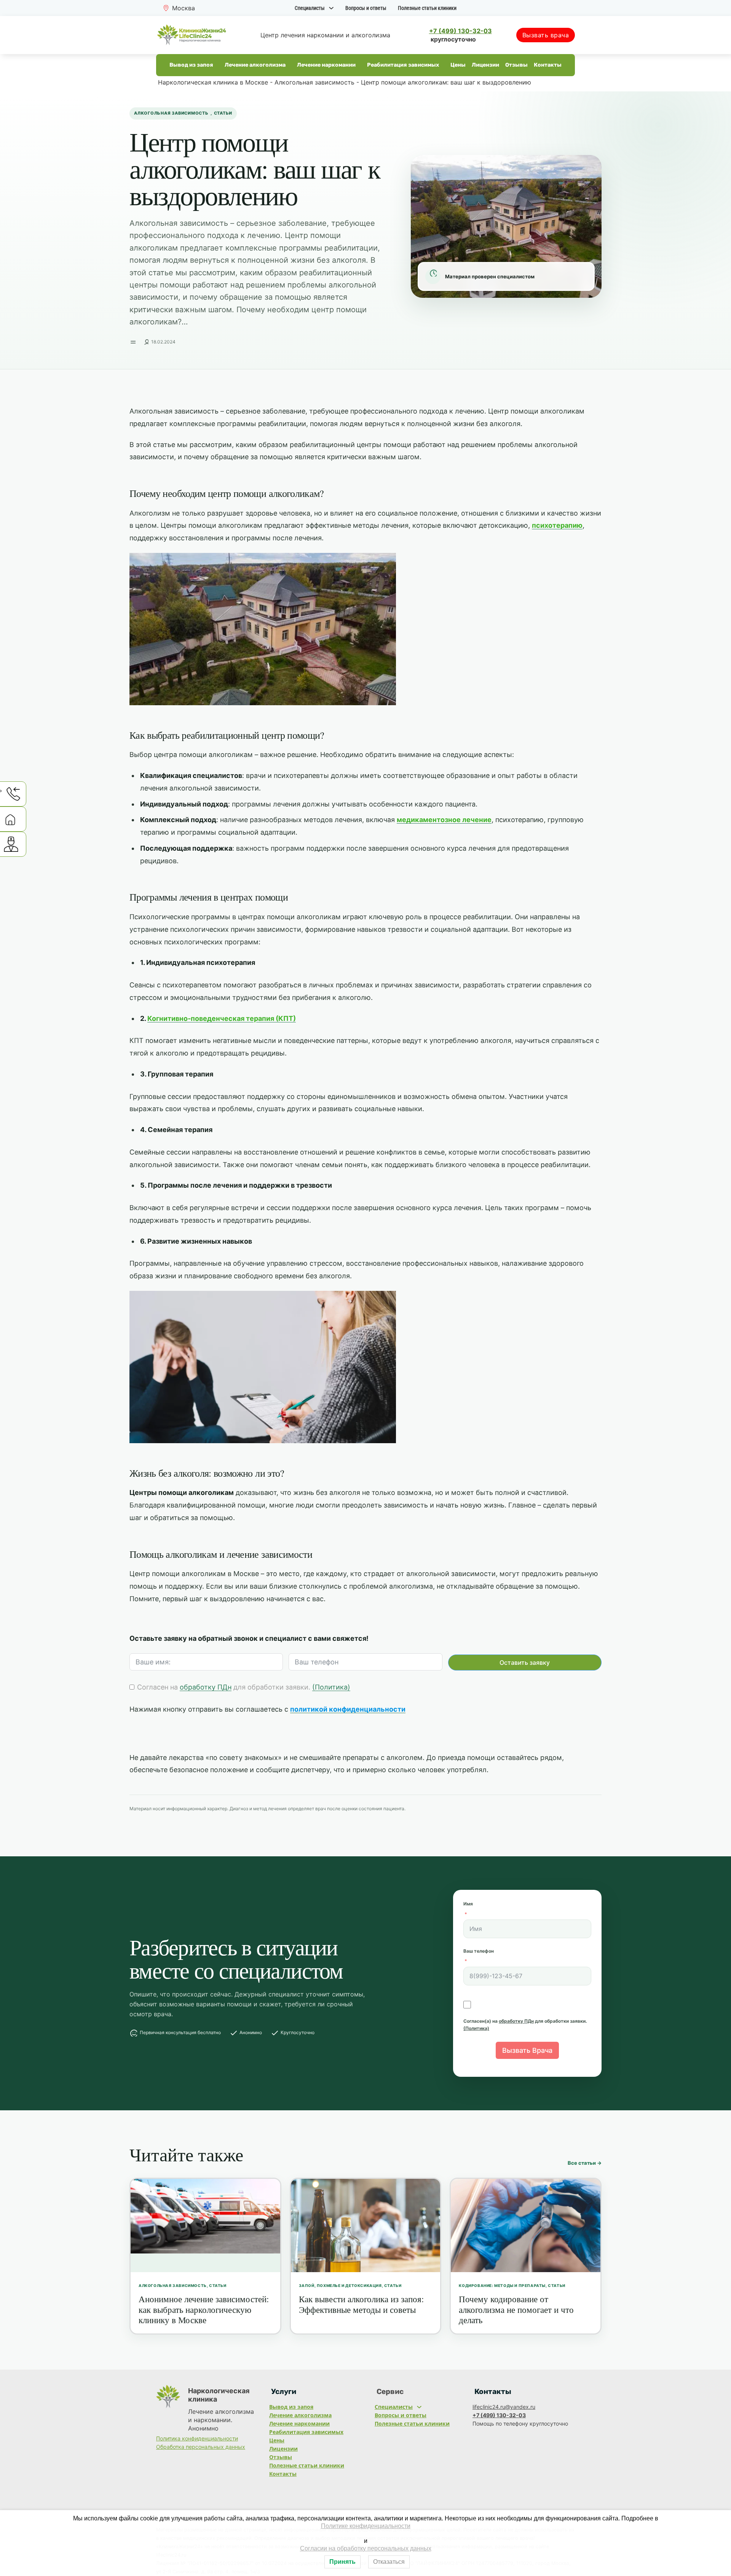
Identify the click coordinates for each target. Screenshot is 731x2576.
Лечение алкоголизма (255, 65)
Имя (468, 1904)
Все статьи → (585, 2163)
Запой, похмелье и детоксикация (340, 2285)
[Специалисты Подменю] (331, 8)
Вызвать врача (546, 35)
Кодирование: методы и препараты (502, 2285)
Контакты (548, 65)
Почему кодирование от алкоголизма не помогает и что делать (516, 2309)
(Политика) (331, 1687)
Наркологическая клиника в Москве (213, 82)
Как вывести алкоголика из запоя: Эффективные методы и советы (361, 2304)
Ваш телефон (479, 1951)
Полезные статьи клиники (427, 8)
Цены (458, 65)
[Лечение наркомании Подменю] (359, 65)
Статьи (223, 113)
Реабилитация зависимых (403, 65)
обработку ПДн (206, 1687)
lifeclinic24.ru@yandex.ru (504, 2407)
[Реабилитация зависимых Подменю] (442, 65)
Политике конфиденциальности (366, 2526)
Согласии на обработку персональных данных (366, 2548)
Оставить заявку (525, 1663)
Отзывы (516, 65)
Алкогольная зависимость (314, 82)
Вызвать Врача (527, 2050)
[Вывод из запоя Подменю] (216, 65)
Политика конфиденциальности (197, 2438)
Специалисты (310, 8)
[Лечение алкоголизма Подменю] (289, 65)
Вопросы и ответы (366, 8)
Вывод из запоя (191, 65)
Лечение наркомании (326, 65)
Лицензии (485, 65)
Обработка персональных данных (201, 2447)
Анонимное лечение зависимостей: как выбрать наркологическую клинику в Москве (204, 2309)
